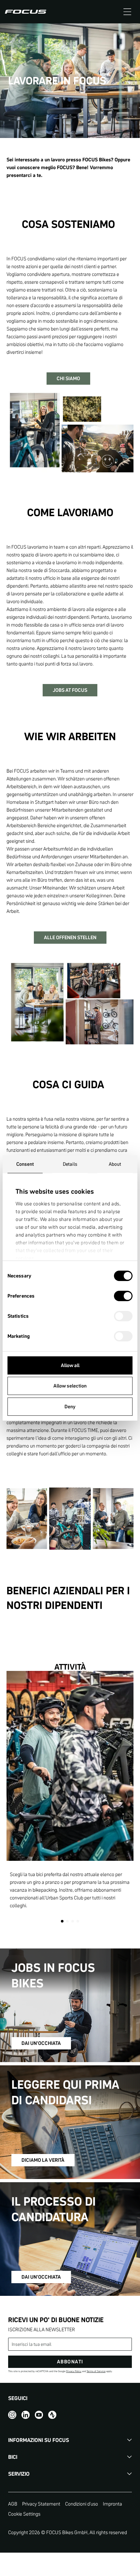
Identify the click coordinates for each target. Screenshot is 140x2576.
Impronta (112, 2504)
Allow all (70, 1365)
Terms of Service (96, 2371)
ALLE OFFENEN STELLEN (70, 937)
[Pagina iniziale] (26, 12)
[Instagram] (12, 2414)
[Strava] (52, 2414)
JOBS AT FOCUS (70, 690)
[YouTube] (39, 2414)
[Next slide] (124, 1797)
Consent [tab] (25, 1164)
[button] (127, 12)
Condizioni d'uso (82, 2504)
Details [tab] (70, 1164)
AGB (13, 2504)
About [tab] (115, 1164)
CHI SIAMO (68, 378)
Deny (70, 1406)
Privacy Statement (41, 2504)
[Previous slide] (16, 1797)
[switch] (123, 1297)
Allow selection (70, 1386)
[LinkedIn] (26, 2414)
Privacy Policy (74, 2371)
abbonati (70, 2362)
